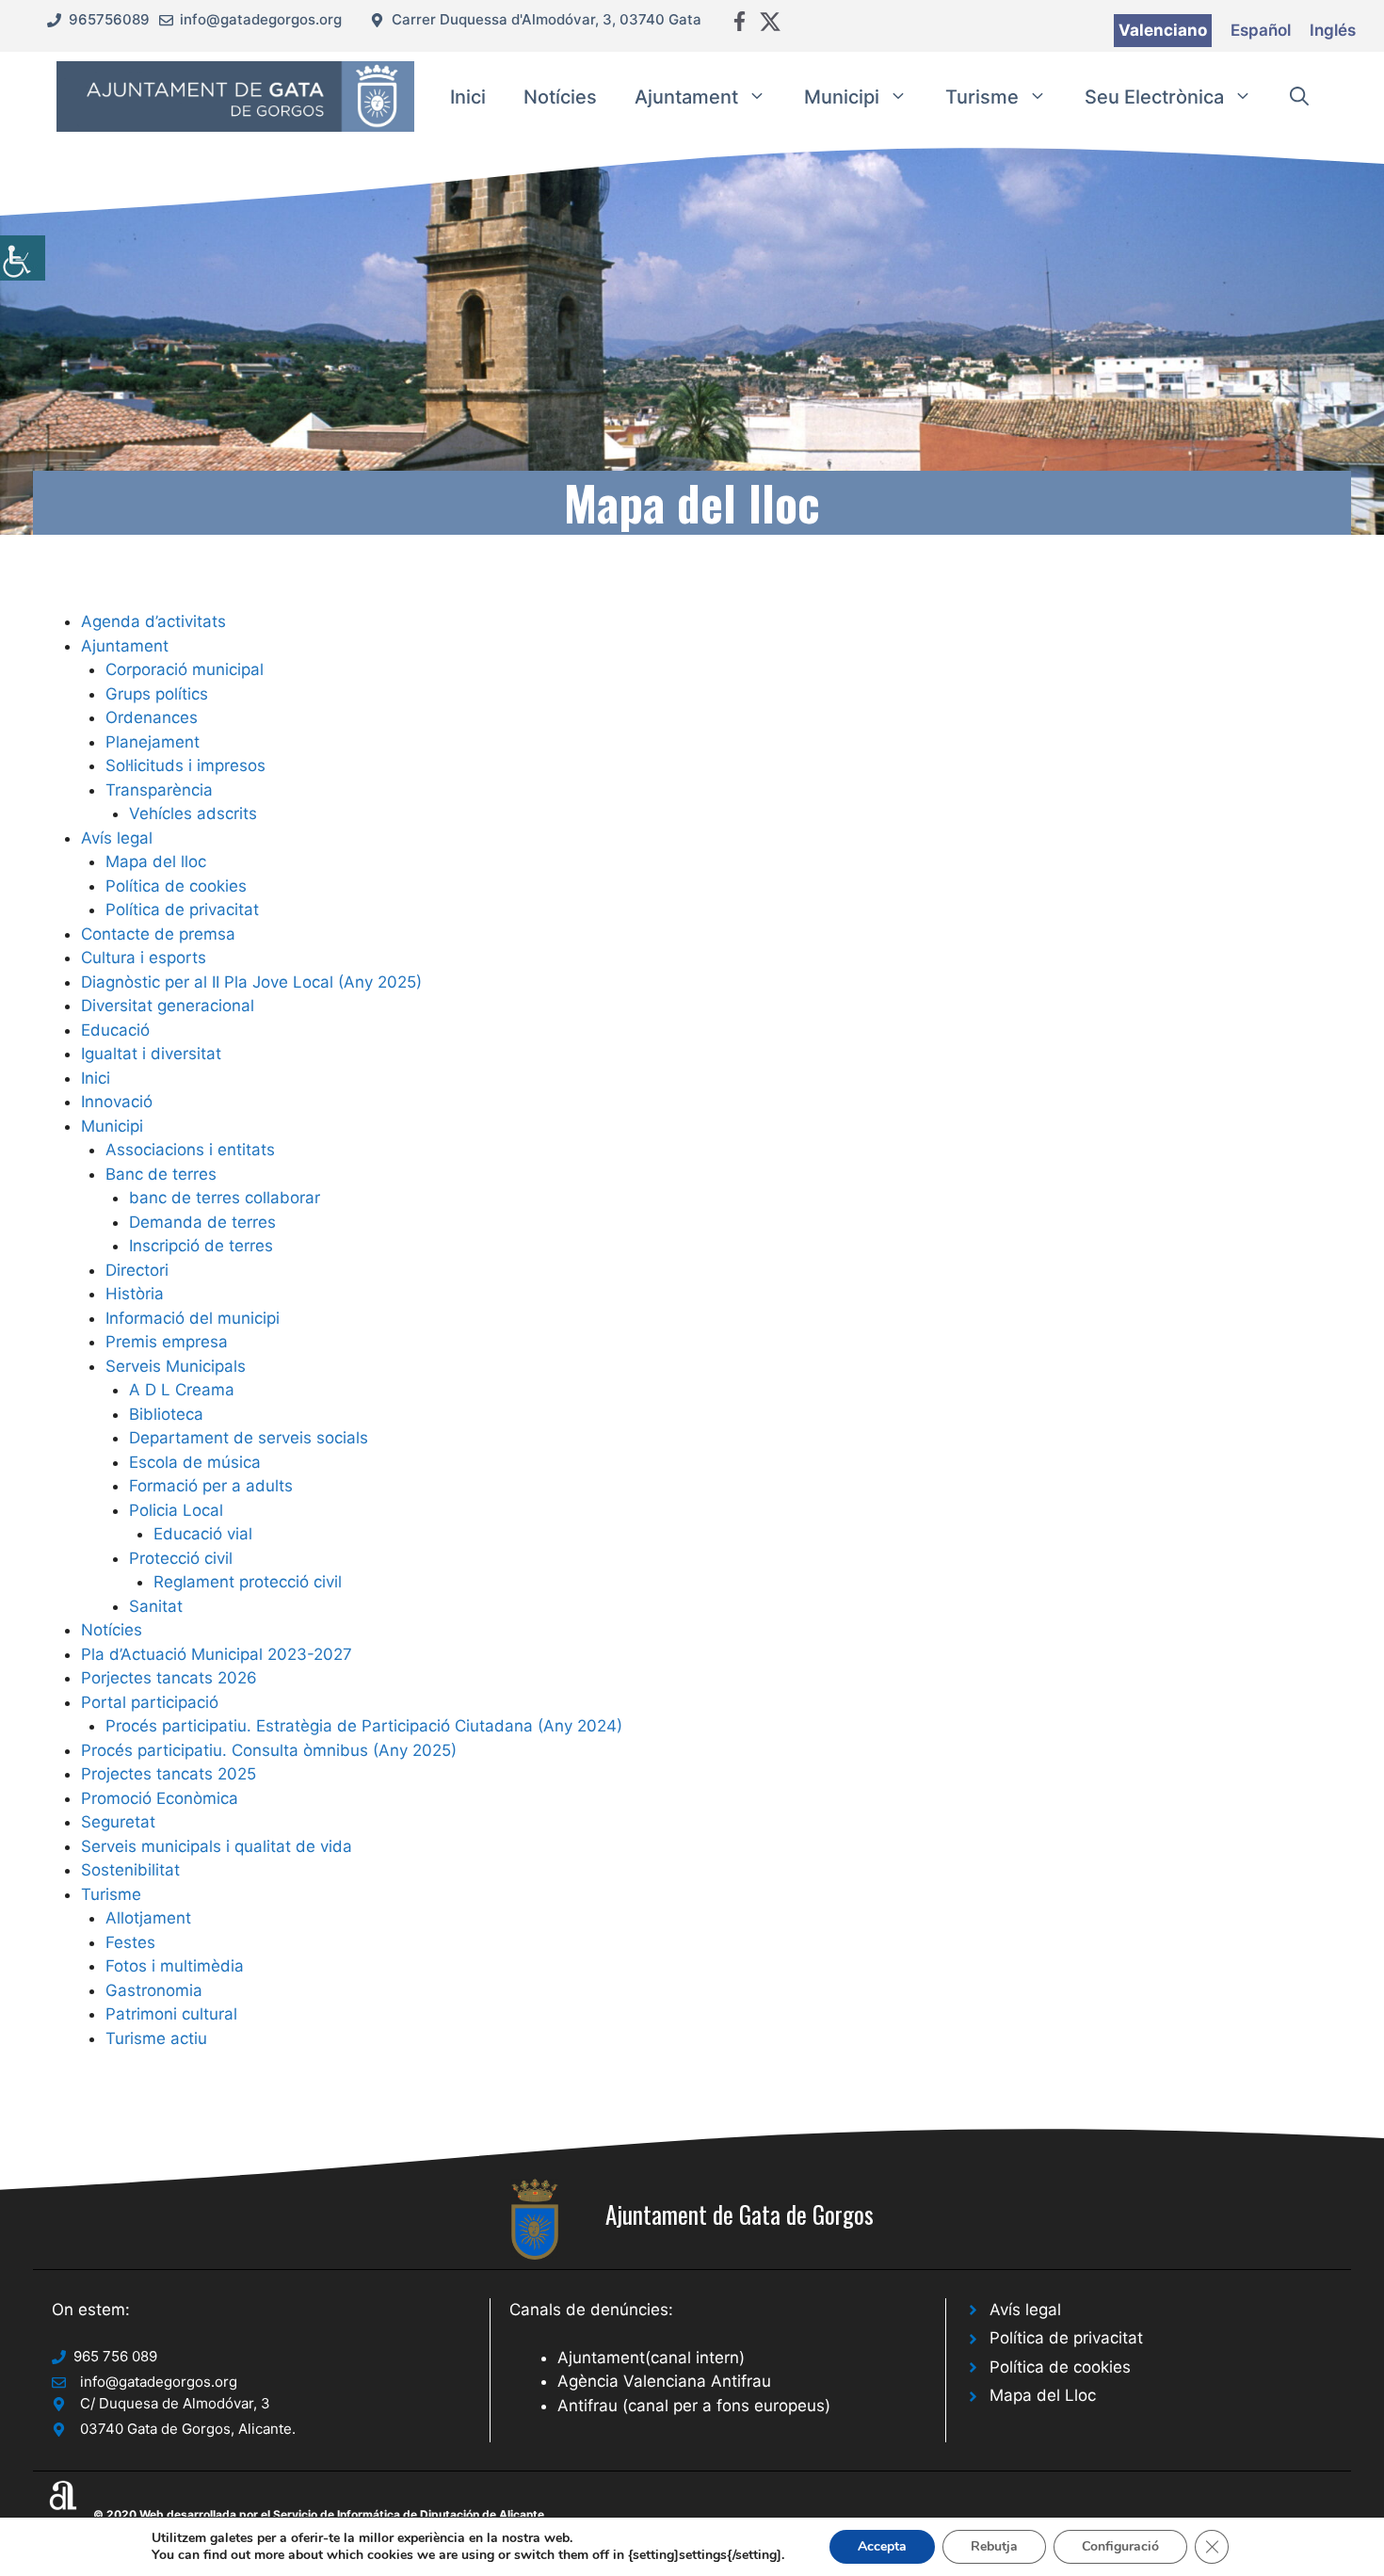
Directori (137, 1270)
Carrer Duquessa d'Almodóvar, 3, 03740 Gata (547, 19)
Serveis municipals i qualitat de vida (217, 1846)
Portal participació (150, 1702)
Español (1261, 30)
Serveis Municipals (176, 1366)
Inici (468, 97)
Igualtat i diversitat (151, 1054)
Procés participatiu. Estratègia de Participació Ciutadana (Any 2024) (364, 1726)
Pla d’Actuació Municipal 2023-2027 (217, 1654)
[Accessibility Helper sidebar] (23, 258)
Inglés (1333, 30)
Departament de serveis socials (249, 1438)
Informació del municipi (193, 1318)
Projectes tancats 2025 (169, 1774)
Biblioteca (166, 1414)
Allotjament (148, 1918)
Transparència (159, 790)
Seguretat (118, 1822)
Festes (130, 1942)
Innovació (117, 1102)
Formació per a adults (211, 1486)
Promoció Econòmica (160, 1798)
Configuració (1120, 2546)
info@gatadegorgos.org (261, 19)
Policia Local (176, 1510)
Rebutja (994, 2546)
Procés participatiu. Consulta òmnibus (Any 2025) (269, 1750)
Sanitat (156, 1606)
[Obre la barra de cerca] (1299, 97)
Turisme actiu (156, 2038)
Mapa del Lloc (1043, 2395)
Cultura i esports (144, 958)
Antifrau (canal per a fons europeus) (694, 2406)
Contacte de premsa (158, 934)
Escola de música (195, 1462)
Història (135, 1294)
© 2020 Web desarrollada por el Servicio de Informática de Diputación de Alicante (319, 2514)
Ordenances (152, 717)
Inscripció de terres (201, 1246)
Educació (115, 1030)
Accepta (882, 2546)
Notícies (560, 97)
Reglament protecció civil (248, 1582)
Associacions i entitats (190, 1150)
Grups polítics (157, 694)
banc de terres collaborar (225, 1198)
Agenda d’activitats (153, 621)
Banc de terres (161, 1174)
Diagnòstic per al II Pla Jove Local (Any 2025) (251, 982)
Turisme (982, 97)
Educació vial (203, 1534)
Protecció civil (181, 1558)
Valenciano (1163, 30)
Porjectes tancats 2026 (169, 1678)
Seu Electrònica (1154, 97)
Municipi (842, 97)
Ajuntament (686, 97)
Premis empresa (167, 1342)
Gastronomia (154, 1990)
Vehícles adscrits (193, 813)
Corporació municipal (185, 669)
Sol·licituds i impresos (185, 765)
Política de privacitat (182, 910)
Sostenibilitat (130, 1870)
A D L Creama (182, 1390)
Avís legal (117, 838)
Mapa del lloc (156, 861)
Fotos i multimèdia (175, 1966)
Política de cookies (176, 886)
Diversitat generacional (168, 1006)
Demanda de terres (202, 1222)
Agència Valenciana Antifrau (664, 2381)
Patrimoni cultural (171, 2014)
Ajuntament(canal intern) (651, 2358)
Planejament (153, 742)
